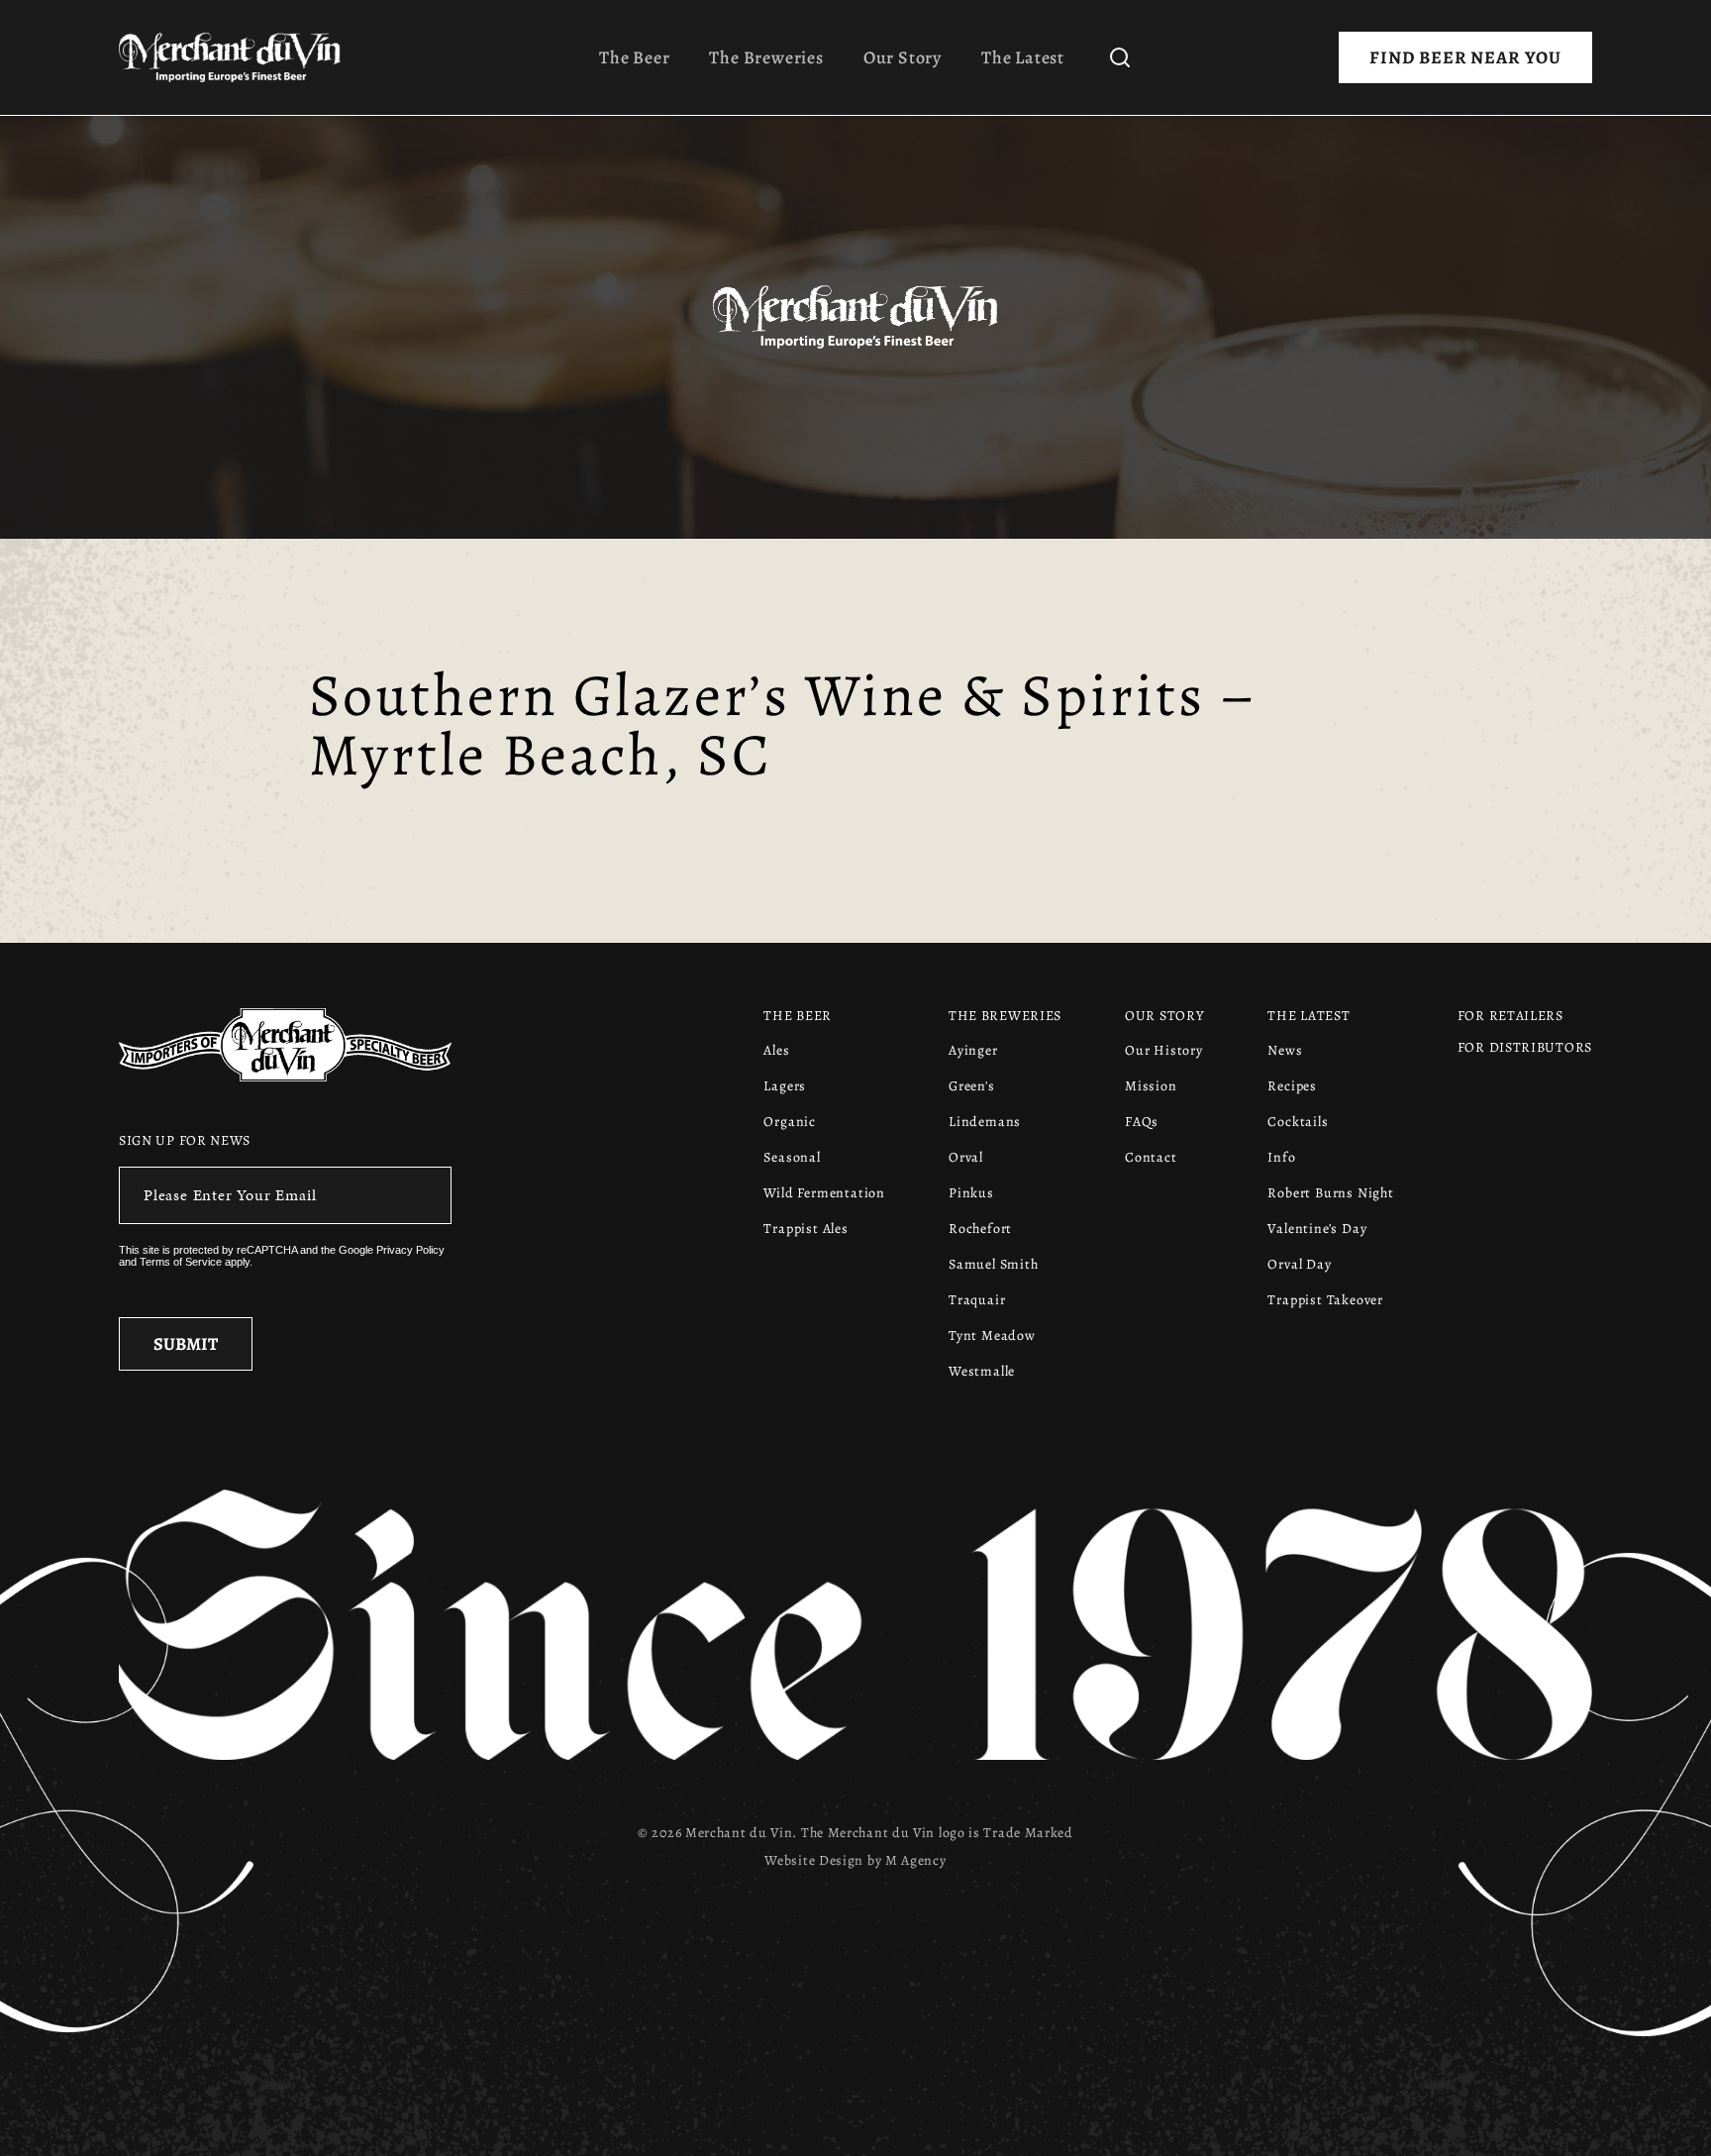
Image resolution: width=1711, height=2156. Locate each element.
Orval (966, 1157)
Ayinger (973, 1050)
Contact (1151, 1157)
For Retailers (1510, 1016)
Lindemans (985, 1122)
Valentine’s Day (1317, 1229)
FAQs (1142, 1122)
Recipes (1292, 1086)
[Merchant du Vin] (238, 57)
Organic (790, 1122)
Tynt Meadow (992, 1335)
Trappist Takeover (1325, 1300)
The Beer (634, 57)
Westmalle (982, 1371)
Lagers (785, 1086)
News (1285, 1050)
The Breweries (766, 57)
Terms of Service (181, 1262)
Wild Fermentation (824, 1193)
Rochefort (980, 1229)
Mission (1151, 1086)
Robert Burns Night (1330, 1193)
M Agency (916, 1860)
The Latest (1023, 57)
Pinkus (971, 1193)
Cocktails (1298, 1122)
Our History (1164, 1050)
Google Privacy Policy (392, 1250)
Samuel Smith (994, 1264)
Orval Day (1299, 1264)
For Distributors (1525, 1047)
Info (1281, 1157)
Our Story (903, 57)
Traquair (977, 1300)
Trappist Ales (805, 1229)
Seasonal (792, 1157)
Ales (776, 1050)
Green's (972, 1086)
